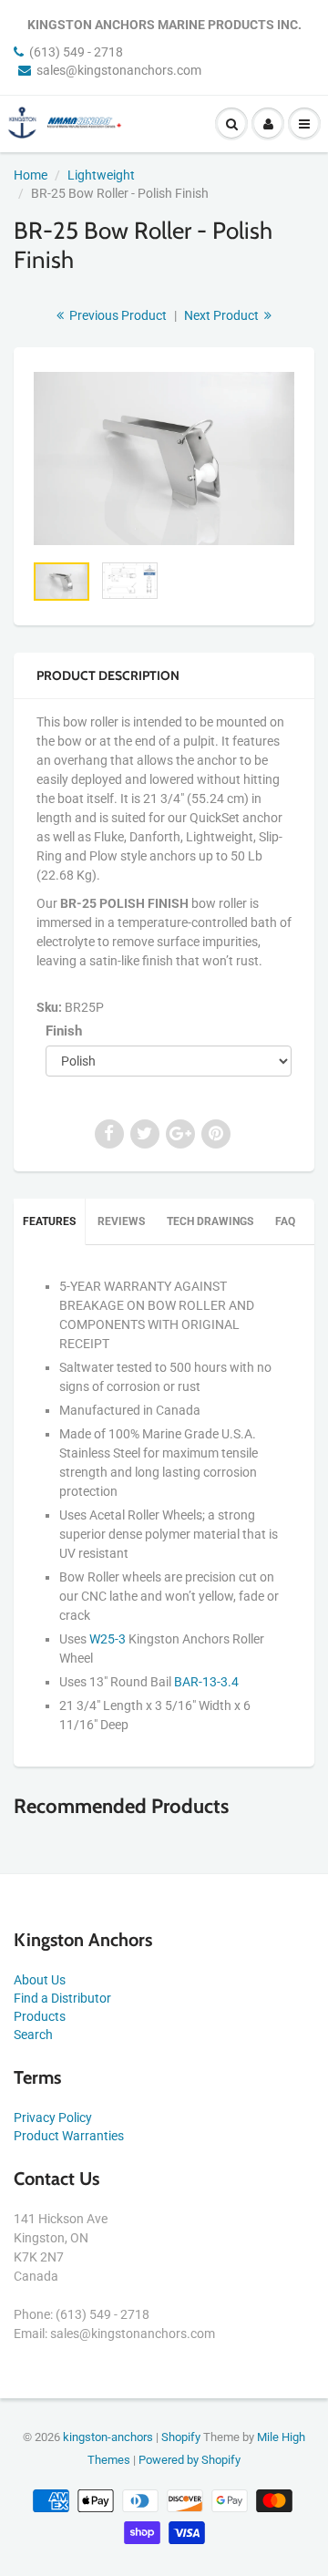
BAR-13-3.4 (206, 1682)
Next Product (223, 315)
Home (31, 175)
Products (40, 2016)
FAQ (285, 1221)
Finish (64, 1031)
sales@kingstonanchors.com (119, 70)
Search (33, 2035)
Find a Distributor (62, 1998)
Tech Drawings (210, 1221)
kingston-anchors (108, 2437)
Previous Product (117, 315)
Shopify (181, 2437)
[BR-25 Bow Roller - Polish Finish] (164, 459)
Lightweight (101, 175)
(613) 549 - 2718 (76, 52)
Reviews (121, 1221)
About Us (40, 1980)
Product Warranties (69, 2136)
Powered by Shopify (190, 2460)
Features (49, 1221)
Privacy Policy (53, 2117)
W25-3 (108, 1639)
